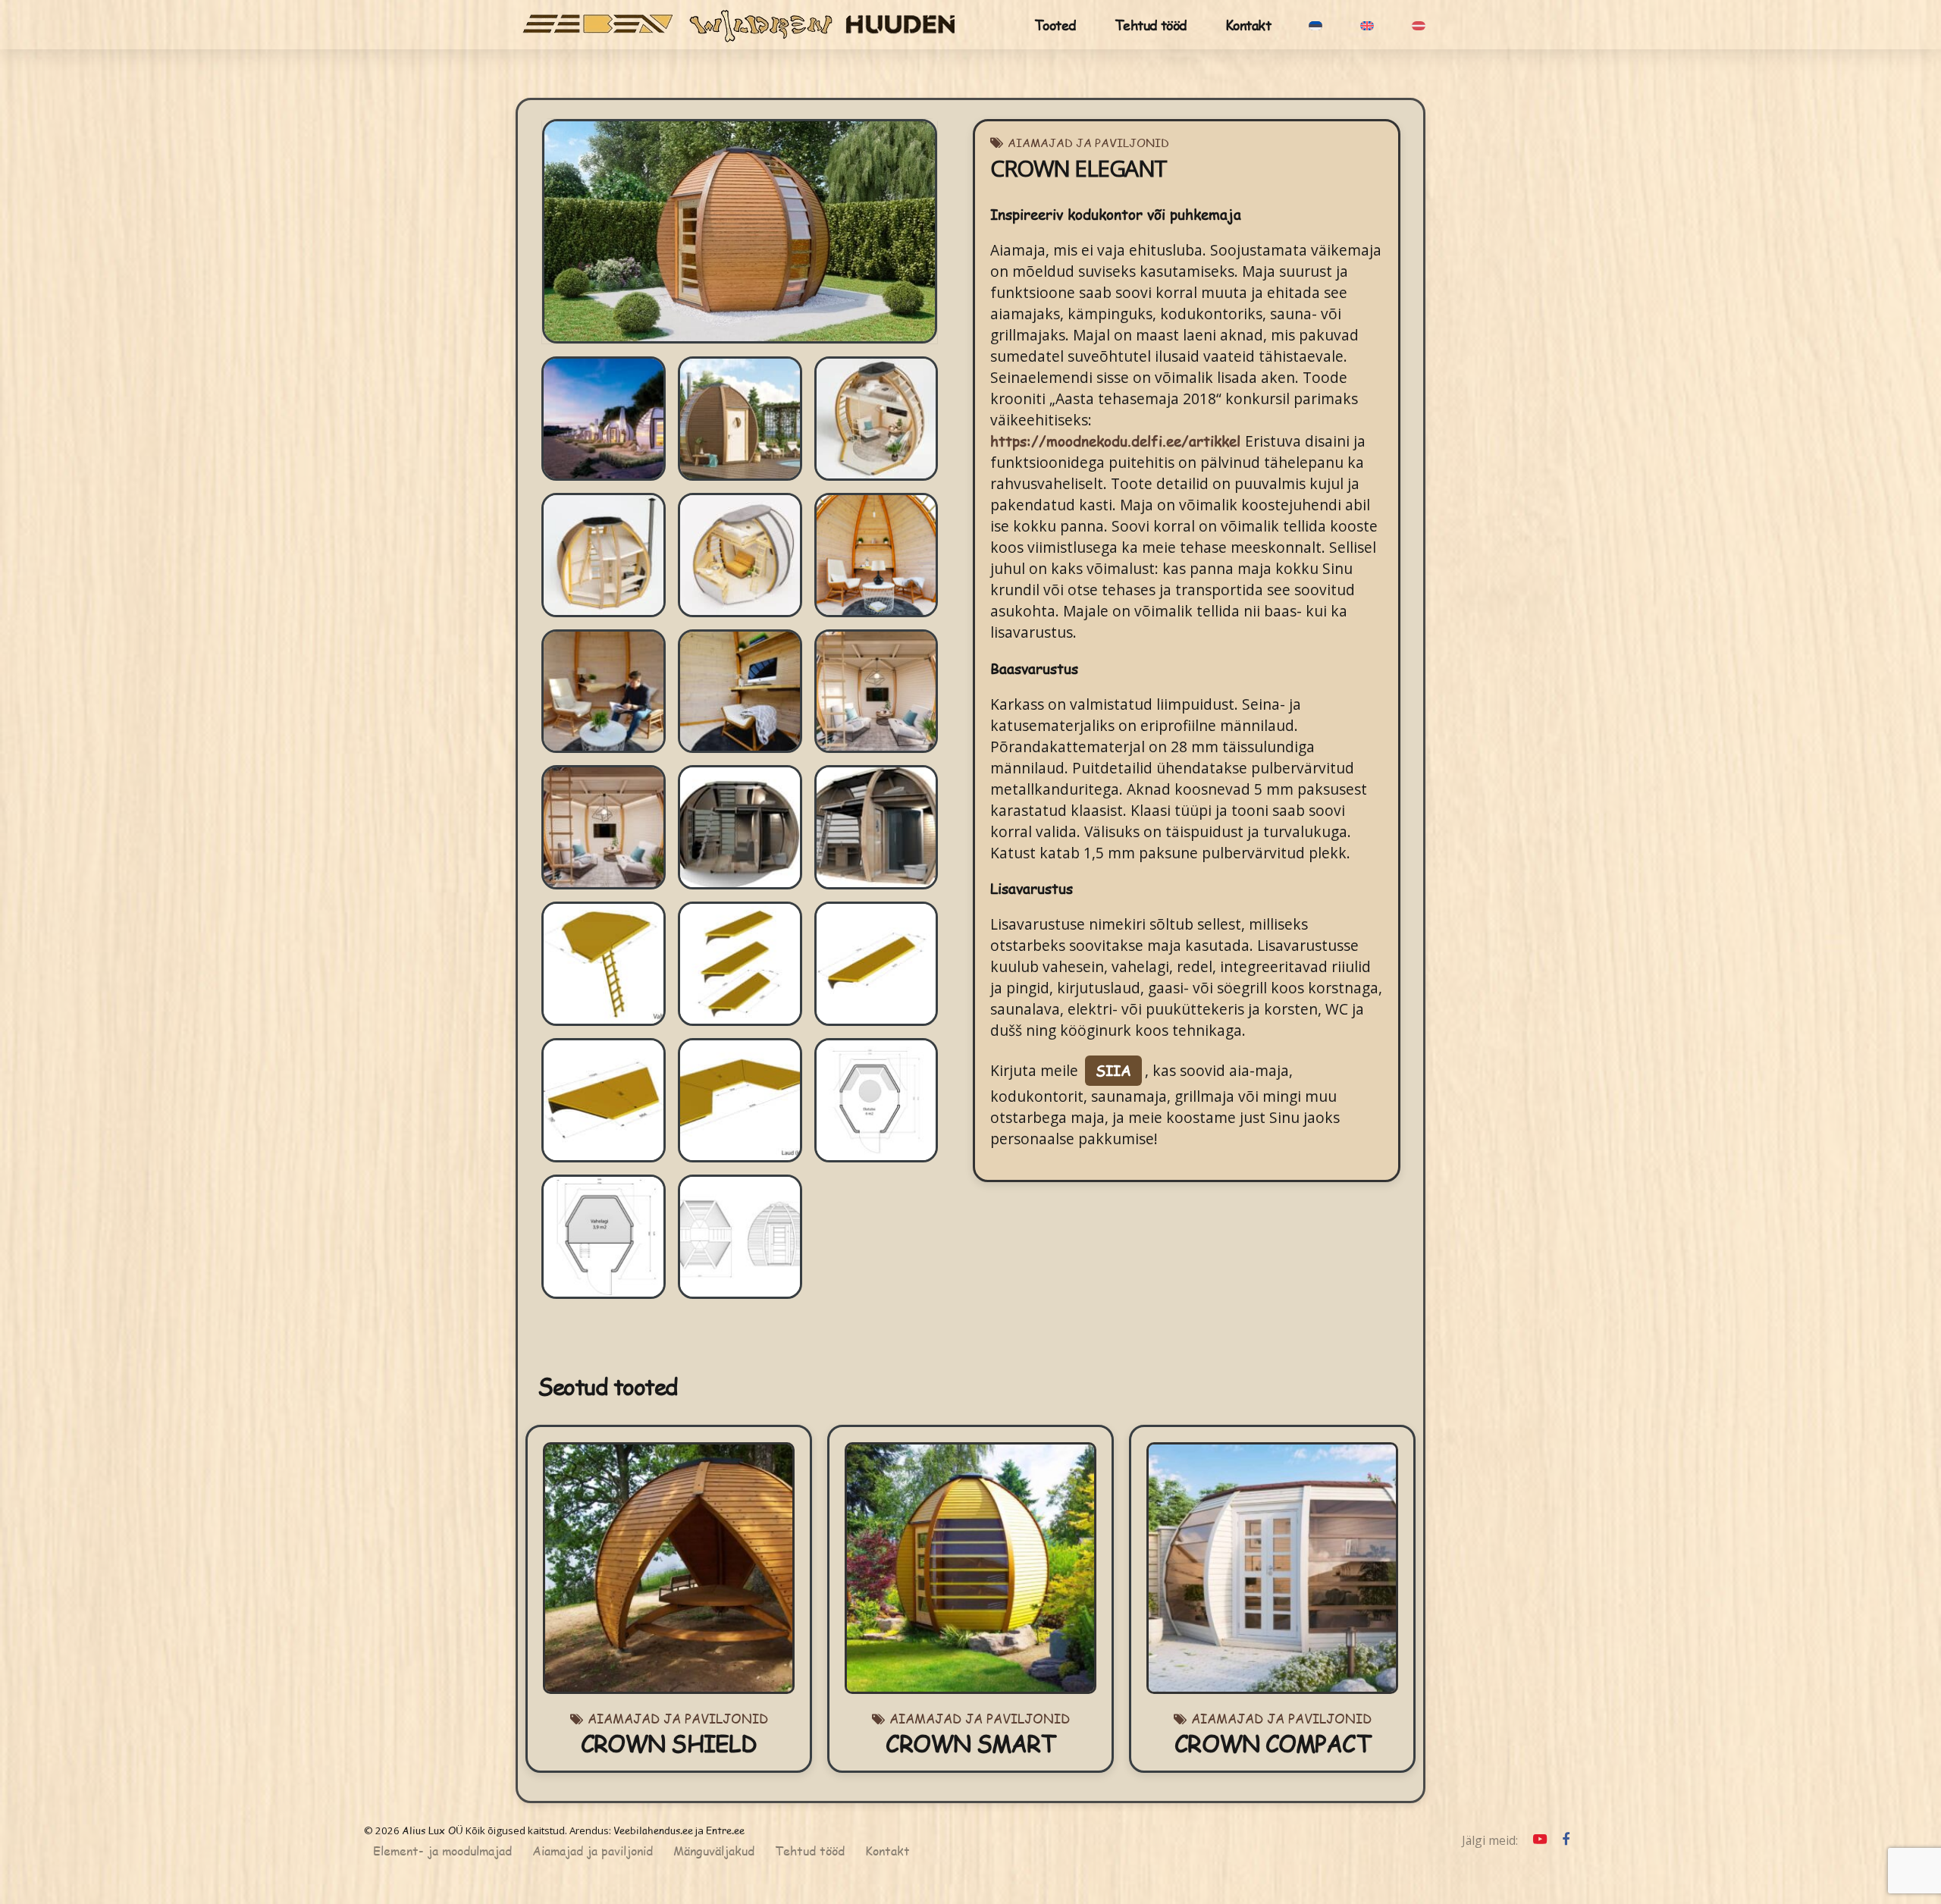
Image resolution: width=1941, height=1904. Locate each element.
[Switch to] (1315, 25)
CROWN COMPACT (1272, 1743)
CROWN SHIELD (669, 1743)
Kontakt (1248, 25)
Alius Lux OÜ (433, 1830)
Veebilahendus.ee (653, 1830)
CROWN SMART (970, 1743)
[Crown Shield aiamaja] (669, 1568)
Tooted (1055, 25)
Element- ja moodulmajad (442, 1851)
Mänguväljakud (714, 1851)
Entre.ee (725, 1830)
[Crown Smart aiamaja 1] (970, 1568)
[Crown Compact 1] (1272, 1568)
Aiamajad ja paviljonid (1088, 142)
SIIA (1113, 1070)
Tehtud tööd (1151, 25)
